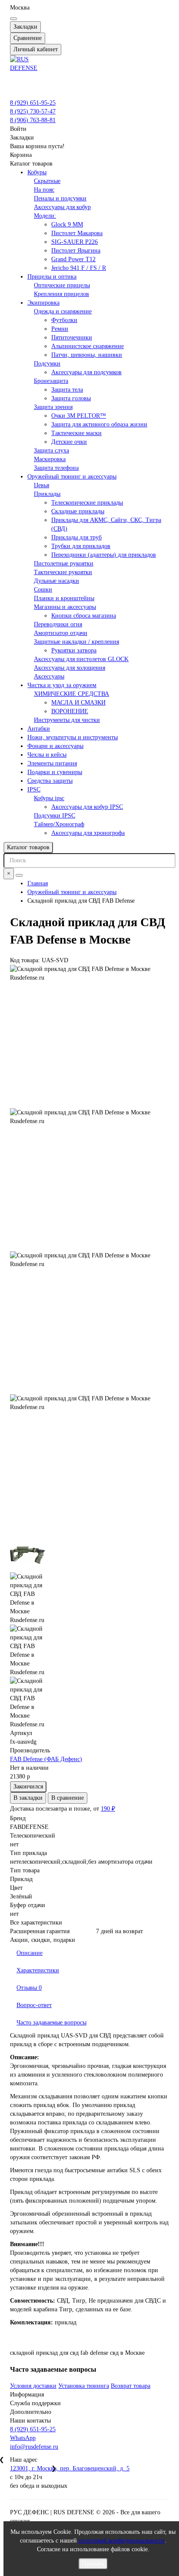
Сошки (43, 590)
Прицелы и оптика (52, 277)
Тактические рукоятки (63, 572)
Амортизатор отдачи (61, 633)
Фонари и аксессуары (55, 746)
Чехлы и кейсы (47, 755)
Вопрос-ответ (34, 2005)
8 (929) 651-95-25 (33, 103)
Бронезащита (51, 381)
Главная (38, 883)
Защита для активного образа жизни (99, 424)
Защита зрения (53, 407)
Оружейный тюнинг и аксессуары (72, 477)
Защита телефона (56, 468)
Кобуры (37, 172)
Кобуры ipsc (49, 798)
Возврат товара (131, 2386)
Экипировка (43, 303)
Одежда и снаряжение (63, 311)
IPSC (34, 789)
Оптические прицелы (62, 285)
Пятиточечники (72, 337)
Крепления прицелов (61, 294)
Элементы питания (52, 763)
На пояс (44, 190)
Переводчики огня (58, 624)
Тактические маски (76, 433)
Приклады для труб (76, 537)
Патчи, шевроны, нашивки (87, 355)
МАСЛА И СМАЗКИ (78, 703)
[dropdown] (13, 19)
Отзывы (29, 1988)
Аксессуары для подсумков (86, 372)
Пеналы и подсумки (60, 198)
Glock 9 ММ (67, 224)
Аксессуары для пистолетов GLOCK (81, 659)
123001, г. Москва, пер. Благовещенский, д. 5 (70, 2468)
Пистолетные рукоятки (64, 563)
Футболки (64, 320)
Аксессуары (49, 676)
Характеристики (38, 1970)
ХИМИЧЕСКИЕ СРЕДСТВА (71, 694)
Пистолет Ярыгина (76, 251)
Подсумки (47, 364)
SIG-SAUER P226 (75, 242)
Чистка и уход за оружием (62, 685)
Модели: (45, 216)
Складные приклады (78, 511)
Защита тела (67, 390)
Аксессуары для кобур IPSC (87, 807)
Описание (30, 1953)
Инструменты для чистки (67, 720)
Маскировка (50, 459)
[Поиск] (19, 875)
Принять (93, 2564)
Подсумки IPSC (55, 816)
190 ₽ (108, 1809)
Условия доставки (33, 2386)
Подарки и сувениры (55, 772)
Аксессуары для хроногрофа (88, 833)
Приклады (47, 494)
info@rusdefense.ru (34, 2447)
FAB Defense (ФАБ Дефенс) (46, 1759)
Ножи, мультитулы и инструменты (73, 737)
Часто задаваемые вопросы (51, 2023)
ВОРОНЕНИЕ (70, 711)
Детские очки (69, 442)
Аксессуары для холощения (70, 668)
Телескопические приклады (87, 503)
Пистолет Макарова (77, 233)
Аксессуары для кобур (62, 207)
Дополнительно (31, 2412)
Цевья (41, 485)
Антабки (39, 729)
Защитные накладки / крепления (76, 642)
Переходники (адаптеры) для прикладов (104, 555)
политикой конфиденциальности (122, 2541)
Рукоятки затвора (74, 650)
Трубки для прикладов (81, 546)
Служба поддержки (35, 2403)
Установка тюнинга (84, 2386)
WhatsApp (23, 2438)
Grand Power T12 (73, 259)
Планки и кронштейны (64, 598)
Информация (27, 2395)
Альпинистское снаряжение (88, 346)
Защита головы (71, 398)
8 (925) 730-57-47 (33, 111)
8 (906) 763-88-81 (33, 120)
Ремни (60, 329)
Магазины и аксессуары (65, 607)
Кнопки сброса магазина (84, 616)
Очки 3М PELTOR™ (79, 416)
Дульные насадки (56, 581)
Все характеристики (36, 1923)
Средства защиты (50, 781)
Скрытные (47, 181)
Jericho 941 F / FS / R (79, 268)
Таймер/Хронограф (59, 824)
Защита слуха (51, 450)
